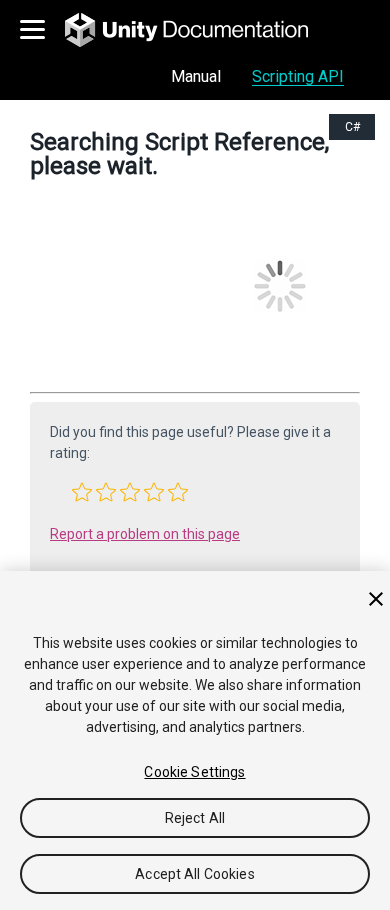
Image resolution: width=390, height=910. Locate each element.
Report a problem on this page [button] (145, 534)
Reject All (195, 818)
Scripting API (298, 76)
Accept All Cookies (195, 874)
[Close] (376, 599)
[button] (82, 492)
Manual (196, 76)
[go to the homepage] (200, 30)
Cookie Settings (194, 772)
